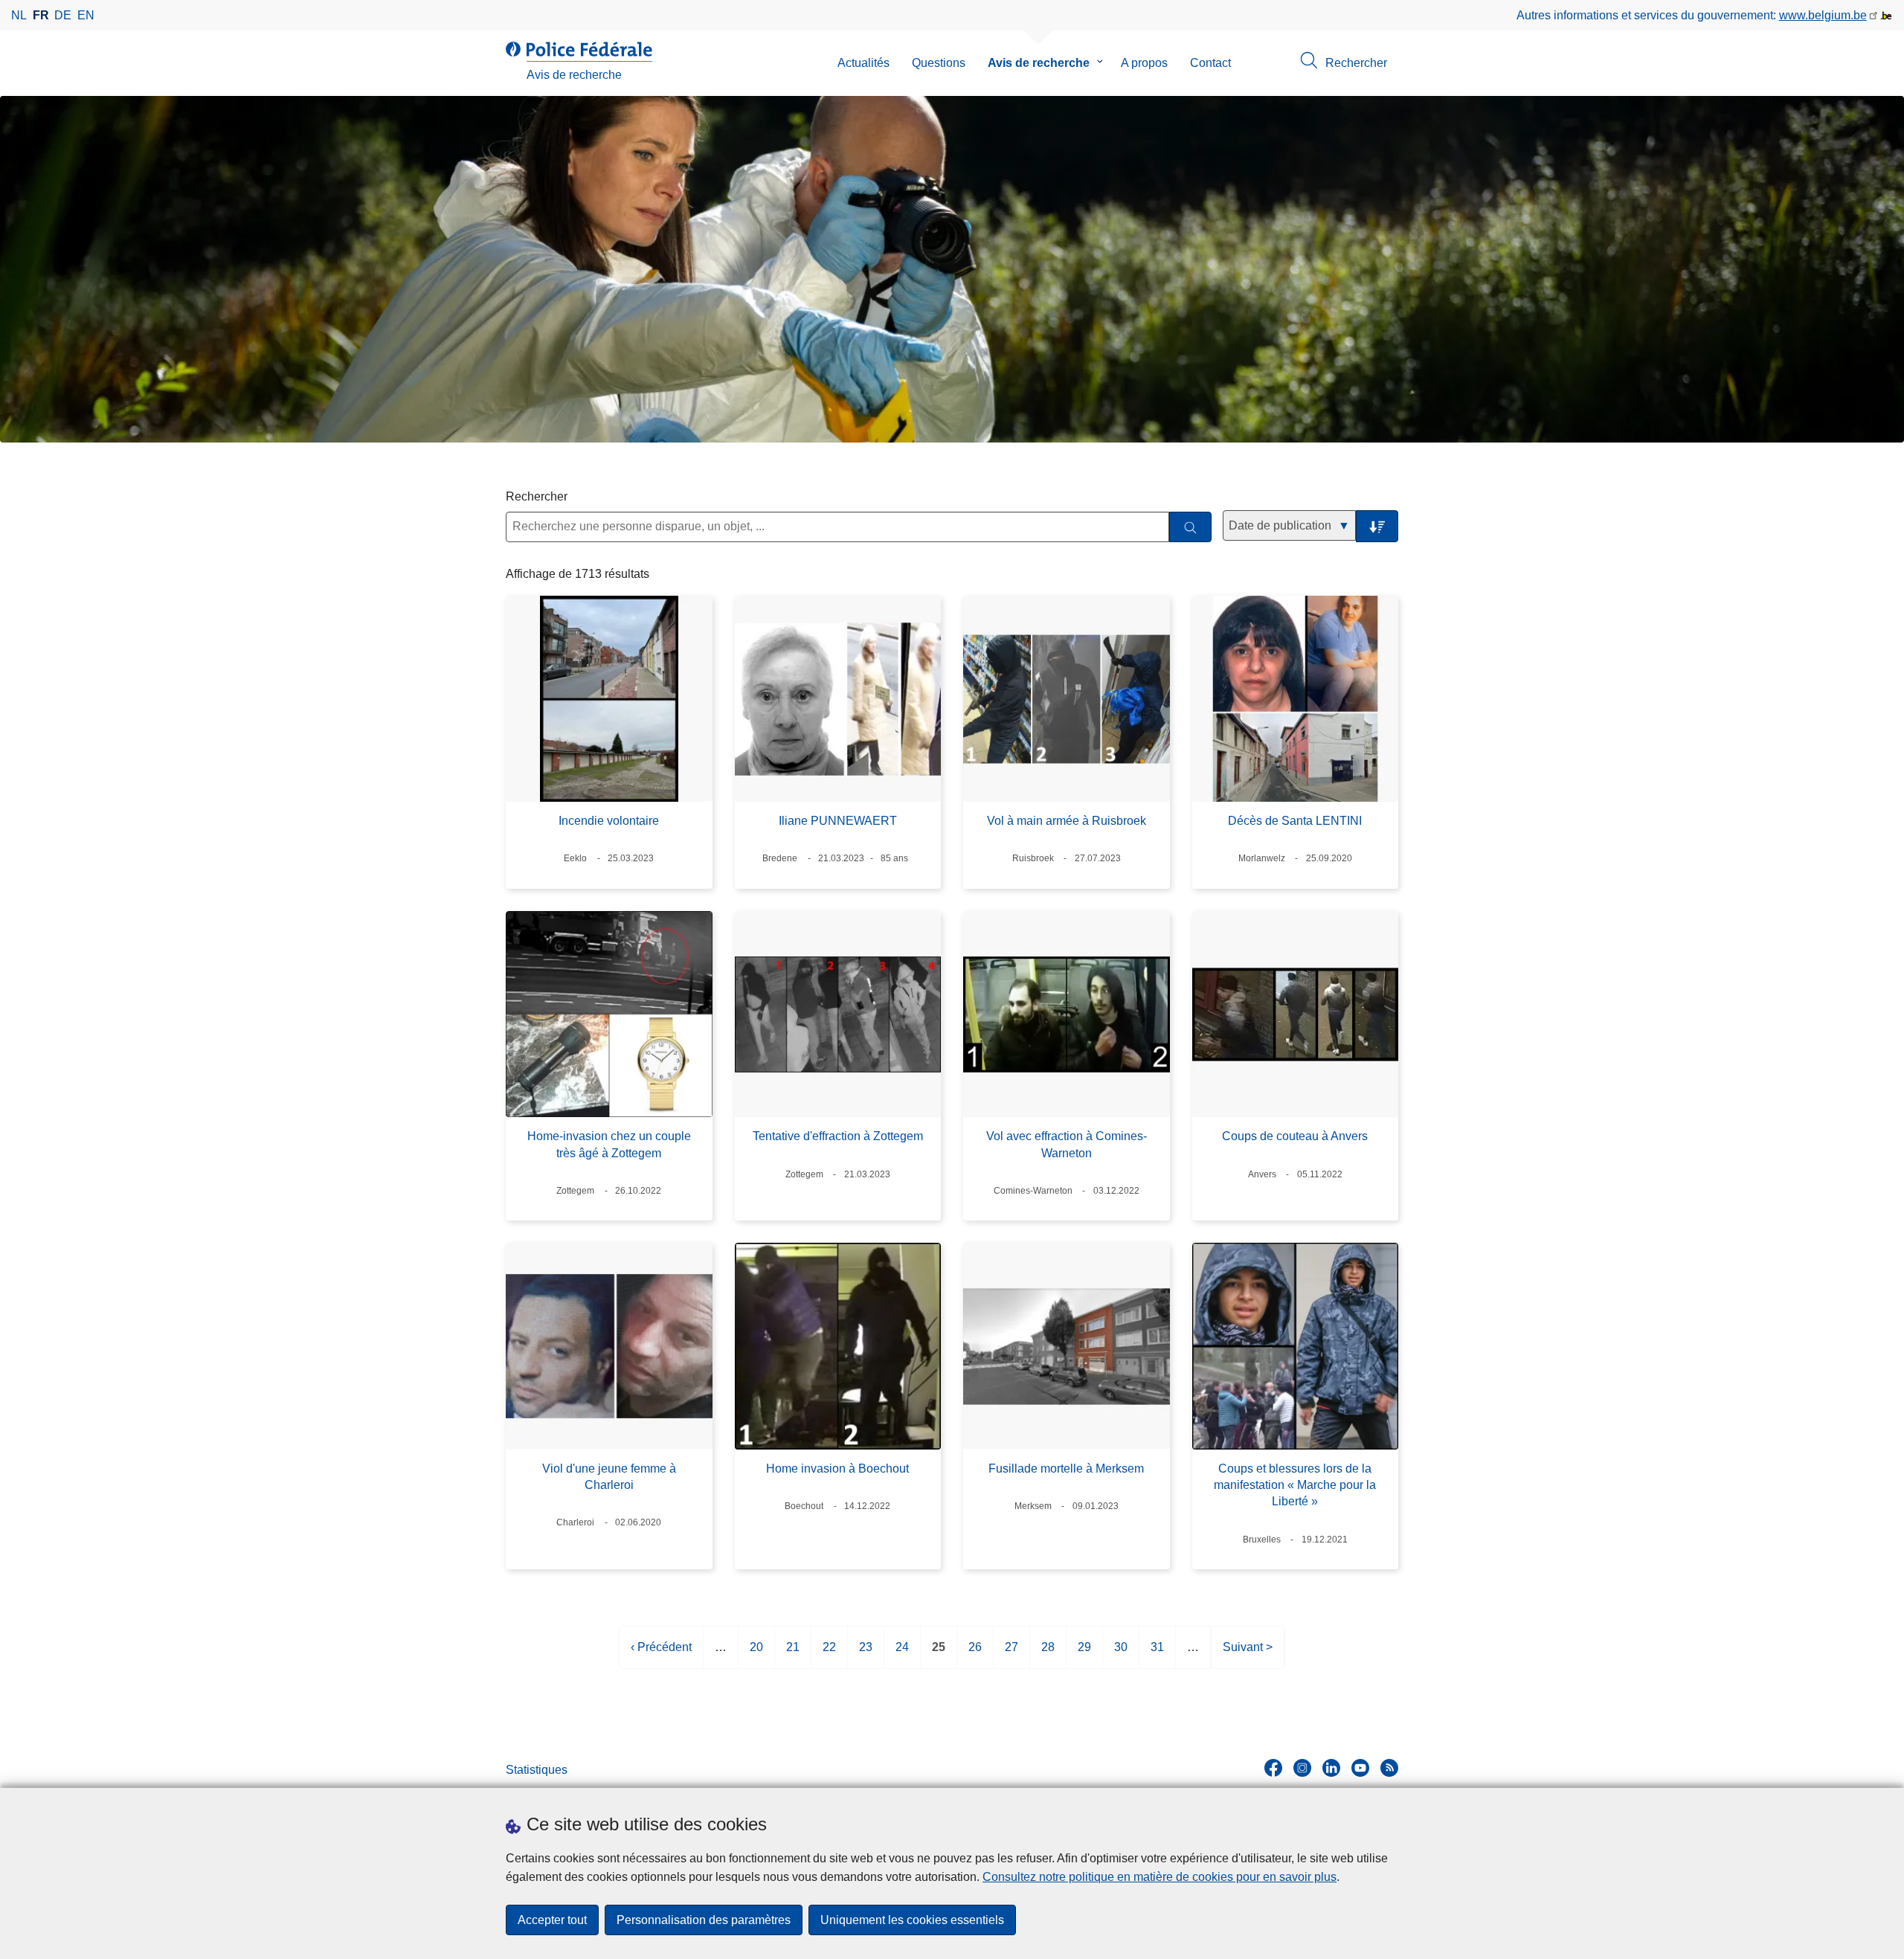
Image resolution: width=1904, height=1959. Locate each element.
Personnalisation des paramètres (704, 1920)
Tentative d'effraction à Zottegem (838, 1136)
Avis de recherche (1039, 63)
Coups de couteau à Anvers (1295, 1136)
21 (793, 1654)
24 (902, 1654)
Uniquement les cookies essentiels (912, 1920)
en (86, 15)
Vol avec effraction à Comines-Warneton (1067, 1144)
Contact (1210, 63)
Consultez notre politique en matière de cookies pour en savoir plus (1160, 1877)
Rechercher (537, 496)
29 (1084, 1654)
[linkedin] (1331, 1768)
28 (1048, 1654)
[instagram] (1302, 1768)
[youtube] (1360, 1768)
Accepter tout (552, 1920)
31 (1157, 1654)
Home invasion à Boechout (837, 1469)
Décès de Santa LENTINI (1295, 821)
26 (975, 1654)
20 (756, 1654)
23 (866, 1654)
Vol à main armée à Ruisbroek (1067, 821)
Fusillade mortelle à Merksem (1066, 1469)
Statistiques (537, 1770)
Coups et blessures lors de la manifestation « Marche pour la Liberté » (1295, 1485)
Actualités (863, 63)
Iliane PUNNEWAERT (838, 821)
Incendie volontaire (609, 821)
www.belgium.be (1823, 15)
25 (939, 1654)
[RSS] (1389, 1768)
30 (1121, 1654)
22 (829, 1654)
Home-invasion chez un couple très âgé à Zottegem (609, 1144)
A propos (1144, 63)
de (63, 15)
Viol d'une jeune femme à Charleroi (609, 1477)
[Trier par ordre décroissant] (1377, 526)
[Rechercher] (1190, 527)
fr (41, 15)
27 (1011, 1654)
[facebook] (1273, 1768)
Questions (939, 63)
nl (19, 15)
